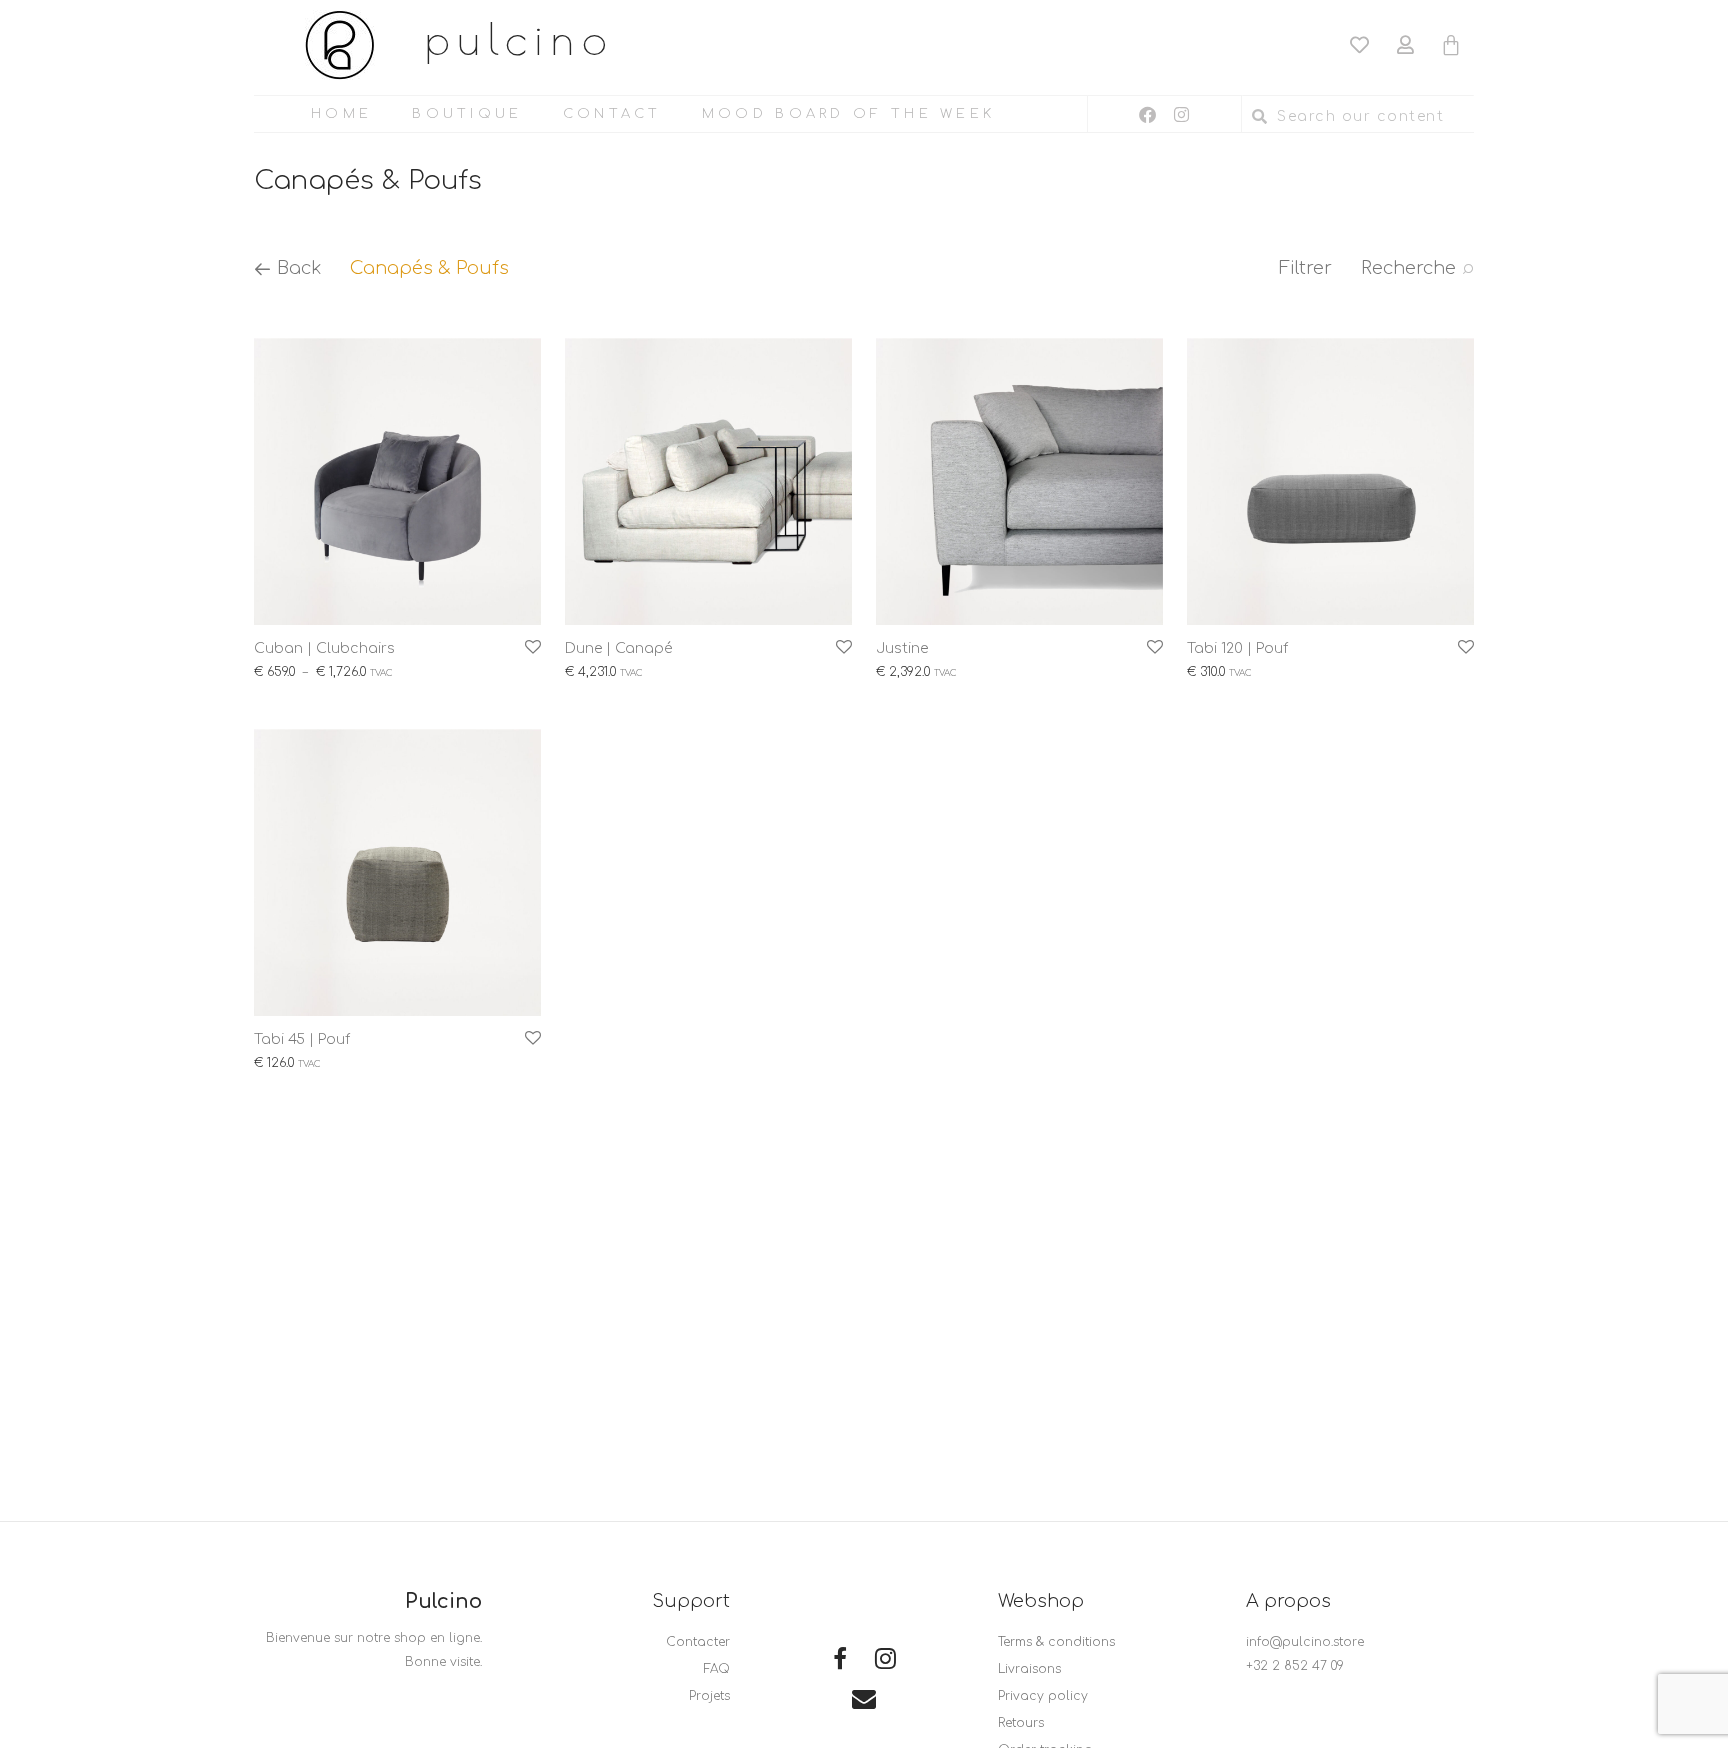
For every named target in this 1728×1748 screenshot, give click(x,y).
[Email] (864, 1701)
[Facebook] (1148, 114)
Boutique (467, 114)
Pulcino (443, 1601)
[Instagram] (1182, 114)
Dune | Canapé (618, 648)
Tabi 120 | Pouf (1237, 648)
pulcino (520, 38)
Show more (279, 678)
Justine (902, 648)
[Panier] (1451, 43)
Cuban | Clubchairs (324, 648)
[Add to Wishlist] (531, 647)
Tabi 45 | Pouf (302, 1039)
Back (297, 268)
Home (341, 114)
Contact (612, 114)
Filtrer (1305, 268)
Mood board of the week (849, 114)
